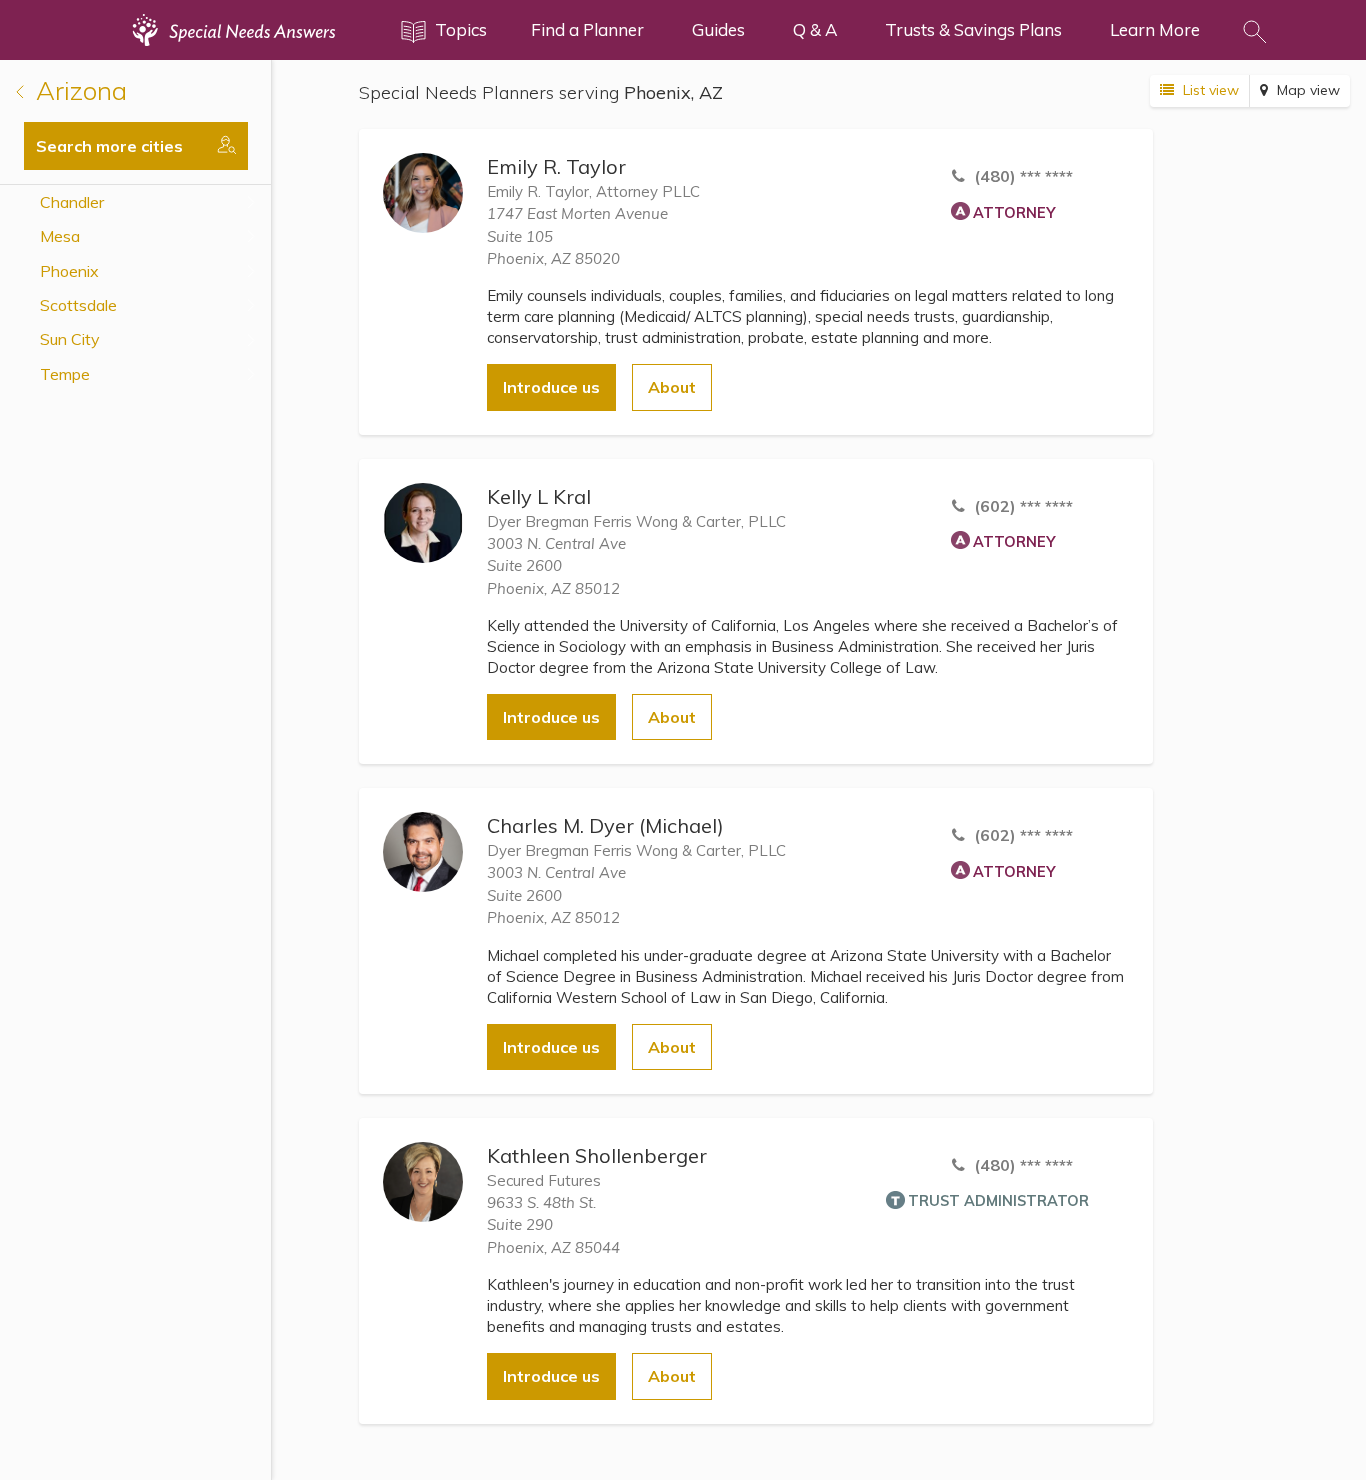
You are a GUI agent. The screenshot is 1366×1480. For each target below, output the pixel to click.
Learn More (1155, 29)
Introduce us (551, 387)
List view (1209, 90)
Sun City (70, 339)
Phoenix (69, 271)
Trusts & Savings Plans (973, 29)
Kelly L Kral (539, 496)
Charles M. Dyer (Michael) (605, 825)
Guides (718, 29)
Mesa (60, 236)
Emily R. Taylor (556, 166)
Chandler (72, 202)
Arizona (78, 90)
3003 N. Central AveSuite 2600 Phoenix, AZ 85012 (556, 566)
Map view (1306, 90)
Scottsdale (78, 305)
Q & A (815, 29)
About (672, 387)
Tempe (65, 374)
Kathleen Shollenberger (597, 1155)
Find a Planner (587, 29)
